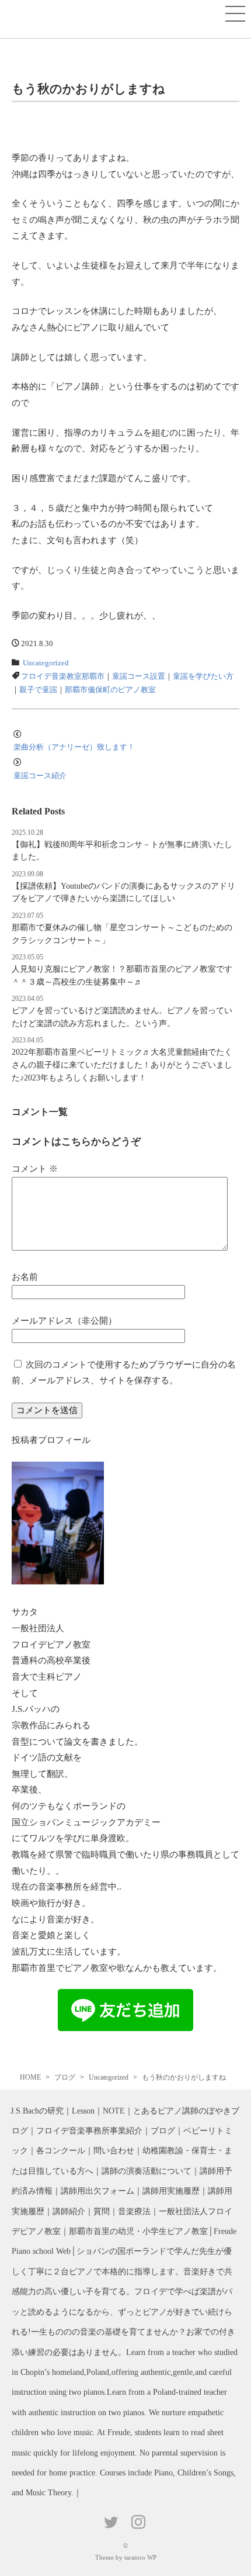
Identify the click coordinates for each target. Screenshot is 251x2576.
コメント (35, 1168)
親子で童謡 (38, 690)
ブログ (163, 2131)
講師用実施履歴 (171, 2191)
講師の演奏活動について (147, 2171)
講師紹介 (69, 2211)
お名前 (25, 1277)
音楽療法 (134, 2211)
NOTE (114, 2111)
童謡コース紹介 (40, 776)
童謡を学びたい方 (203, 676)
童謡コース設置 (139, 676)
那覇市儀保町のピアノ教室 (110, 690)
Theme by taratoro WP (126, 2557)
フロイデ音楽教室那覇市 (63, 676)
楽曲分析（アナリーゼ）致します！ (74, 747)
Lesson (83, 2111)
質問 (102, 2211)
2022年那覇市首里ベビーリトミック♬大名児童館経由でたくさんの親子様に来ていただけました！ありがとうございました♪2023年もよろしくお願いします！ (122, 1064)
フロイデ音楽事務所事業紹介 (89, 2131)
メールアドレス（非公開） (64, 1320)
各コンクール (61, 2151)
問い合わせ (114, 2151)
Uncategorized (46, 663)
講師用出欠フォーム (97, 2191)
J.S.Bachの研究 (37, 2111)
